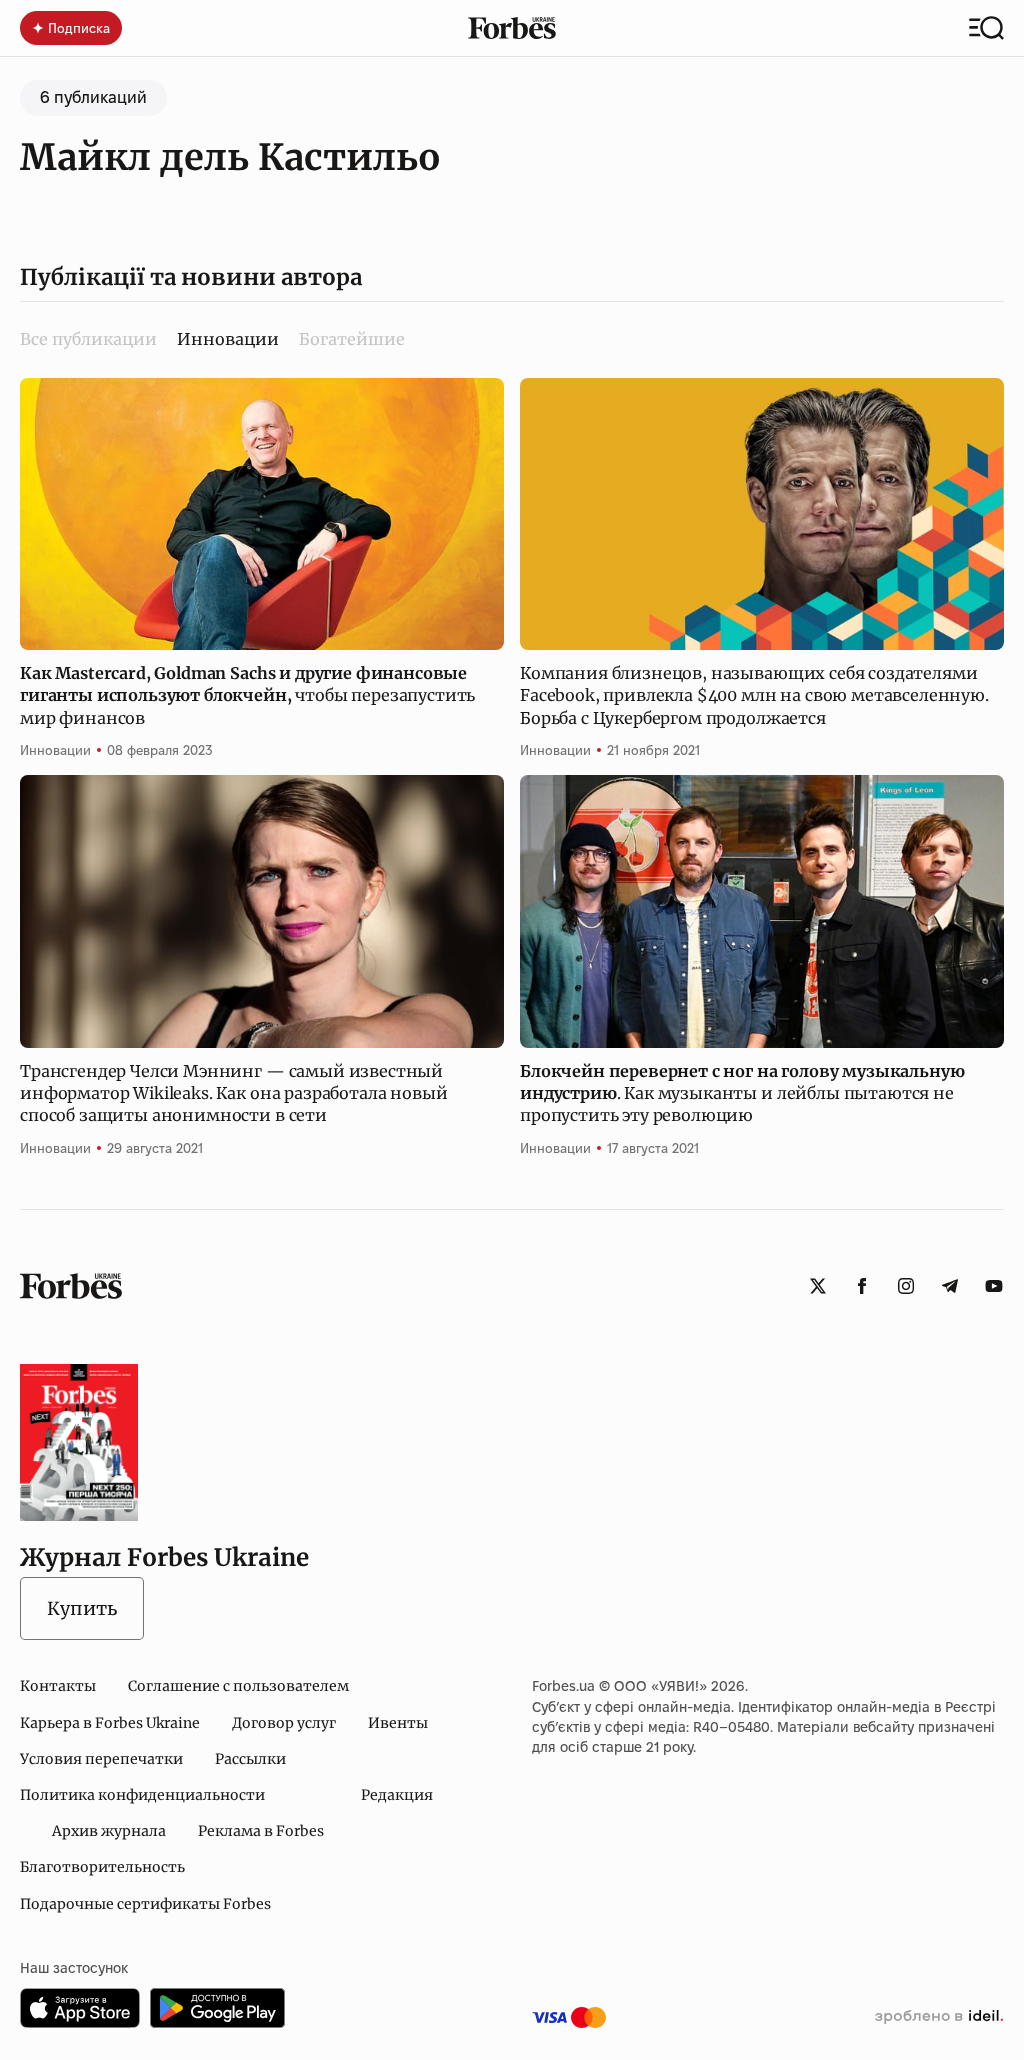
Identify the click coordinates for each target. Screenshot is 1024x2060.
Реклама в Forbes (261, 1831)
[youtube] (994, 1286)
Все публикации (88, 339)
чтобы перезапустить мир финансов (247, 695)
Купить (82, 1608)
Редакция (397, 1795)
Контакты (58, 1686)
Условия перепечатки (101, 1759)
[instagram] (906, 1286)
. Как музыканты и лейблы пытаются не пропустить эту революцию (742, 1093)
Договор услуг (284, 1723)
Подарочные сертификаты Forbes (145, 1904)
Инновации (55, 750)
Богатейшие (352, 339)
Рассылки (250, 1759)
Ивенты (398, 1723)
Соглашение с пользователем (238, 1686)
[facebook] (862, 1286)
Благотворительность (102, 1867)
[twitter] (818, 1286)
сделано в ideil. (939, 2017)
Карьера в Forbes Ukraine (110, 1723)
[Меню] (986, 28)
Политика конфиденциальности (142, 1795)
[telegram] (950, 1286)
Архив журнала (109, 1831)
